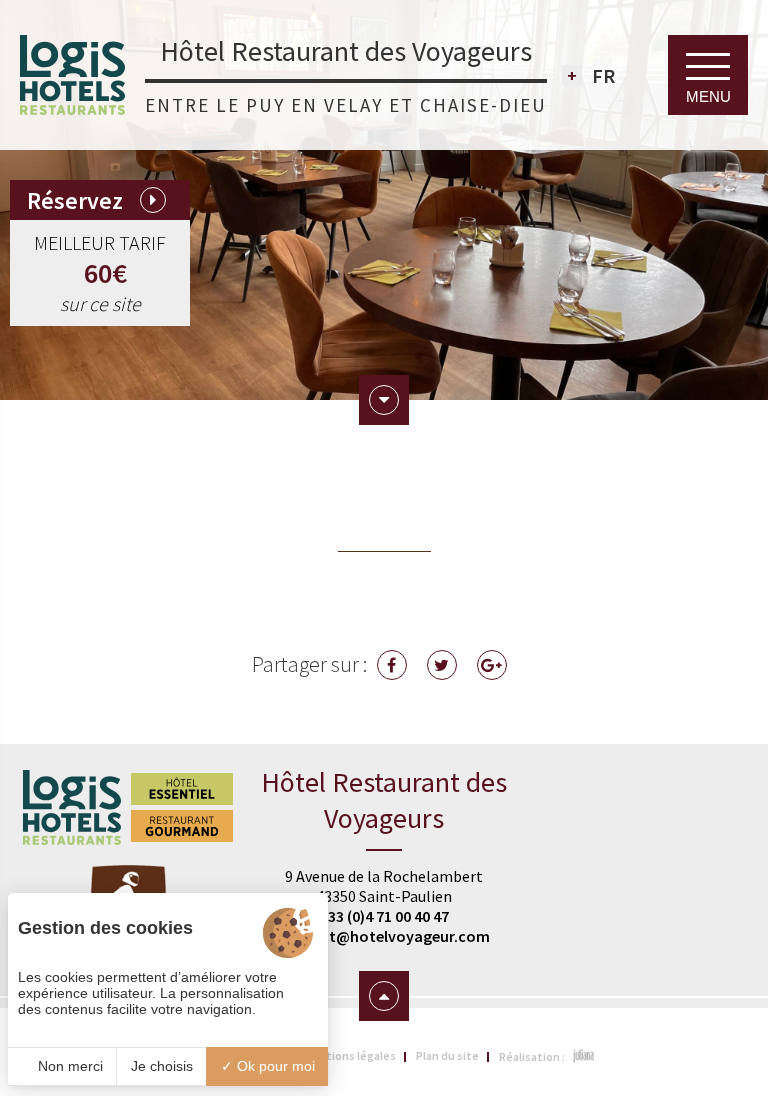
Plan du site (447, 1055)
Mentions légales (349, 1055)
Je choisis (162, 1066)
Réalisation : (532, 1056)
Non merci (68, 1066)
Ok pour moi (274, 1066)
